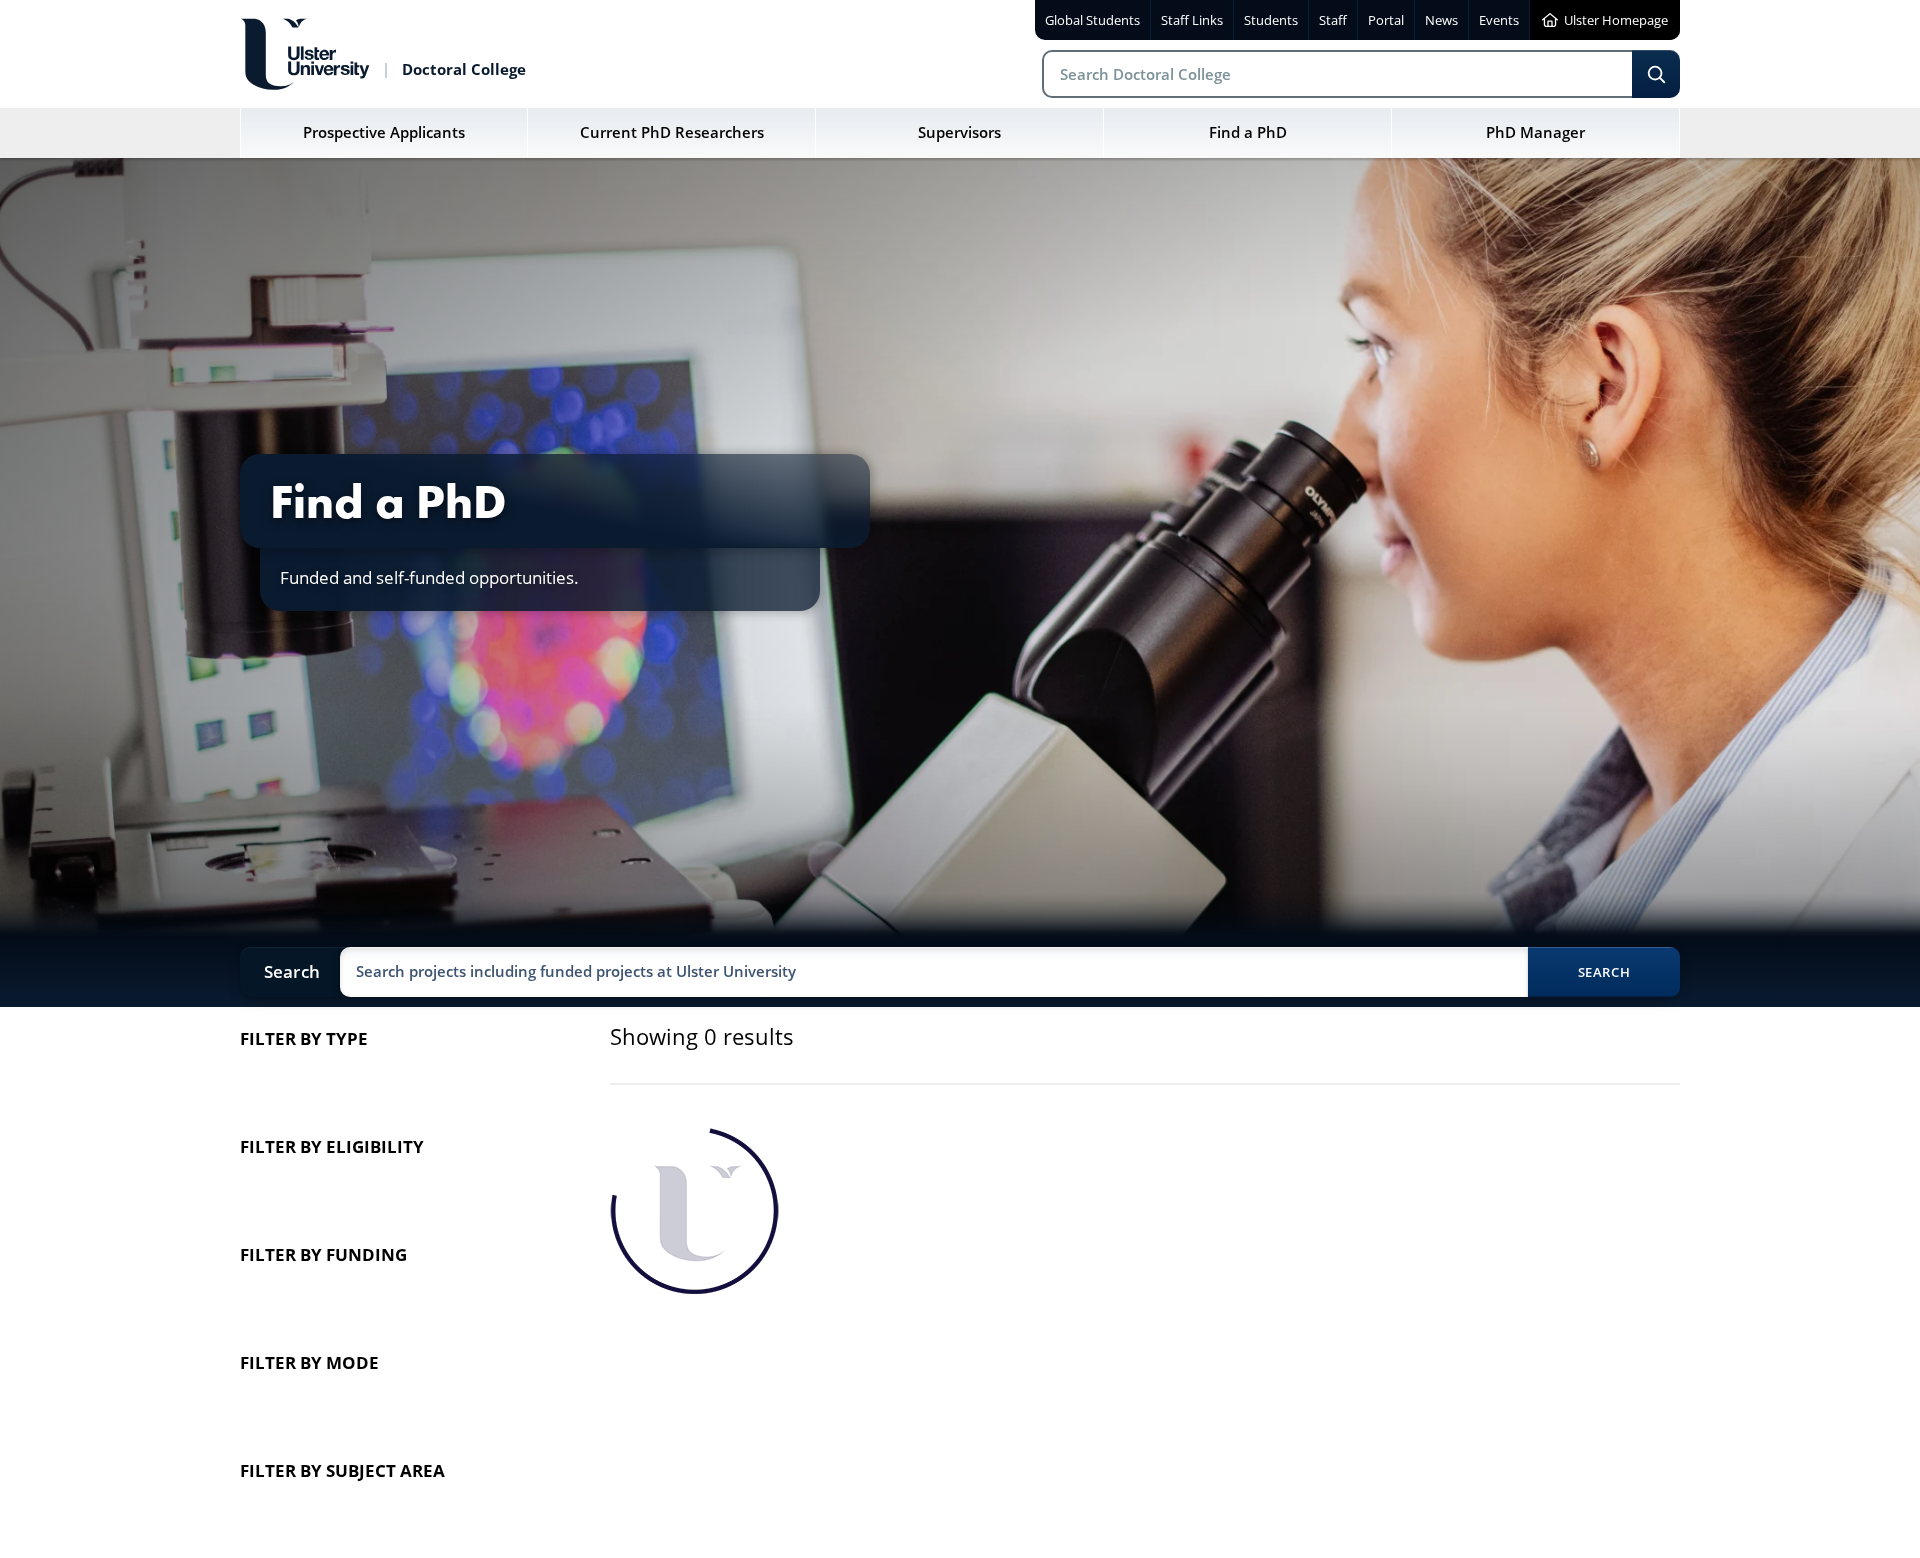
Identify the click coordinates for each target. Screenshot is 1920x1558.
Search (1656, 74)
